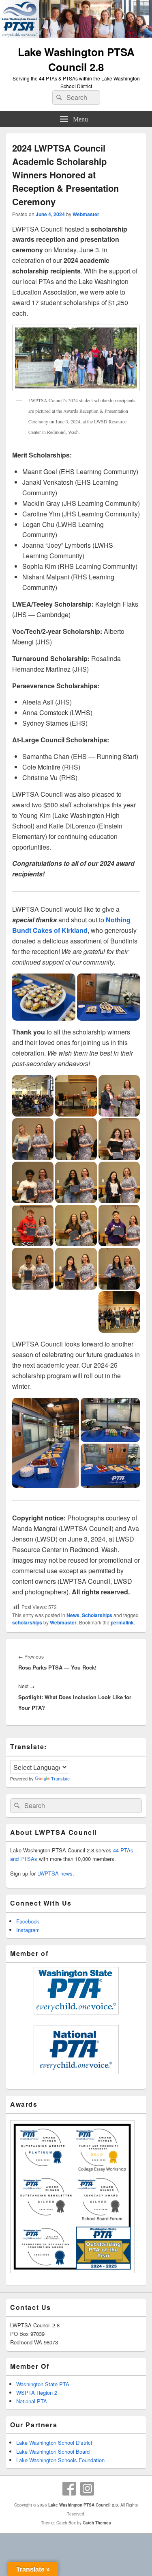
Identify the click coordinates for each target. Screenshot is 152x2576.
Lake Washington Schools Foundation (60, 2460)
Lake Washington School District (54, 2443)
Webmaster (86, 214)
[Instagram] (87, 2489)
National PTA (32, 2401)
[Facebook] (69, 2489)
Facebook (28, 1921)
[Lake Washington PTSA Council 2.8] (76, 36)
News (73, 1615)
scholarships (27, 1622)
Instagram (28, 1930)
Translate (60, 1779)
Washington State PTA (43, 2384)
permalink (122, 1622)
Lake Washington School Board (53, 2451)
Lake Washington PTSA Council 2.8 (76, 59)
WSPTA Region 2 (37, 2393)
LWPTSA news (55, 1873)
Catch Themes (97, 2523)
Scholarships (97, 1615)
